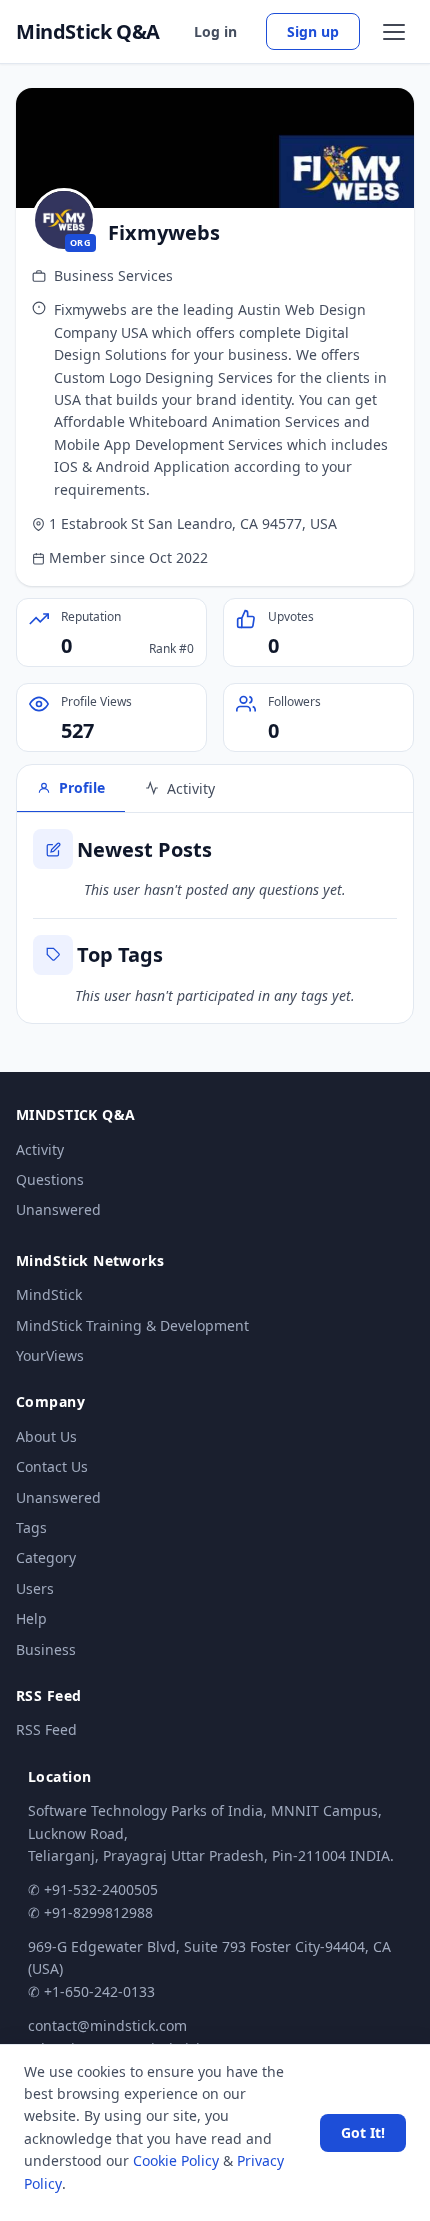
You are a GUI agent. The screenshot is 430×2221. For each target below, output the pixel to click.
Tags (31, 1527)
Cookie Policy (176, 2160)
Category (46, 1557)
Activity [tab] (191, 788)
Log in (215, 31)
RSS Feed (46, 1729)
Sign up (313, 31)
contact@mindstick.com (107, 2025)
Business (46, 1649)
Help (31, 1618)
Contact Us (52, 1466)
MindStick (49, 1294)
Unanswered (58, 1209)
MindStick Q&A (88, 32)
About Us (46, 1436)
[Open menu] (394, 32)
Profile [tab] (82, 787)
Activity (40, 1149)
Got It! (363, 2132)
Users (35, 1588)
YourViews (50, 1355)
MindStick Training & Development (132, 1325)
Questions (50, 1179)
